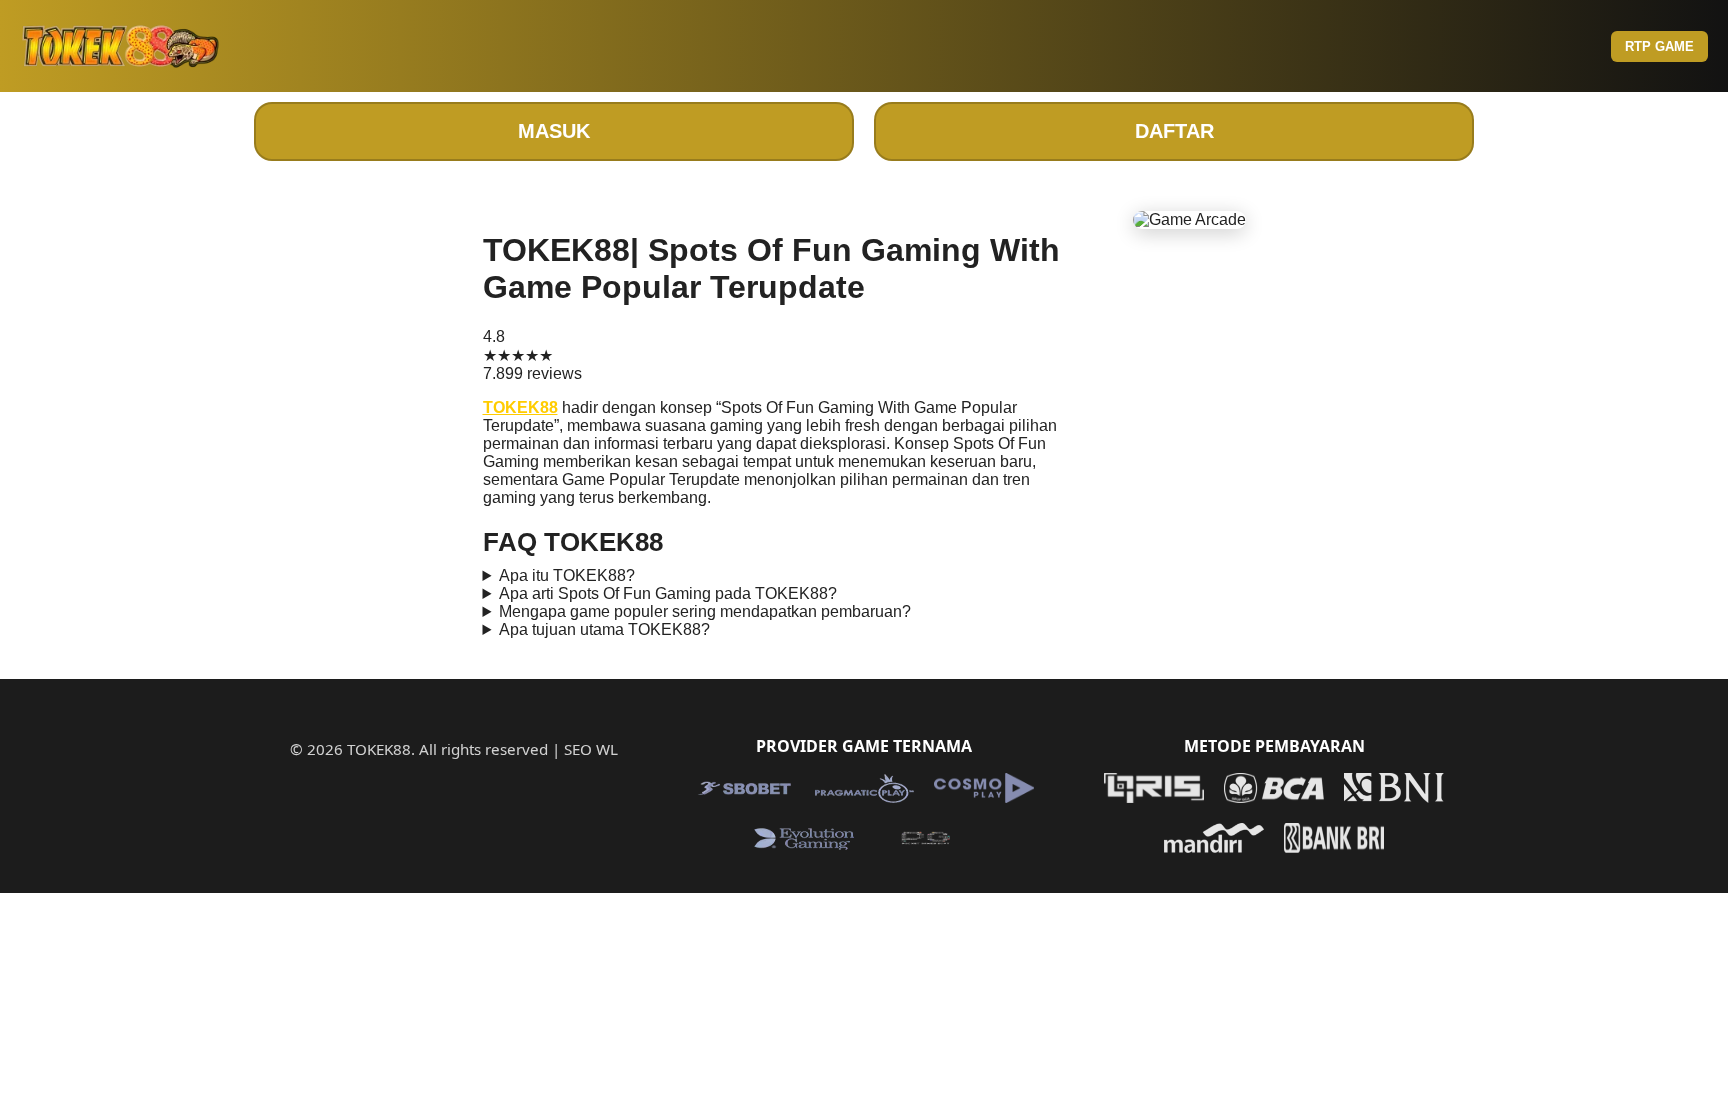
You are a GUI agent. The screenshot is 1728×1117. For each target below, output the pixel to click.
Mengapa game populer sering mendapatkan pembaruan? (705, 611)
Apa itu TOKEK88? (567, 575)
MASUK (554, 131)
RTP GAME (1659, 46)
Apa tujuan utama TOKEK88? (604, 629)
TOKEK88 (520, 407)
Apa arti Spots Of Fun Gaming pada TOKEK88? (668, 593)
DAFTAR (1174, 131)
